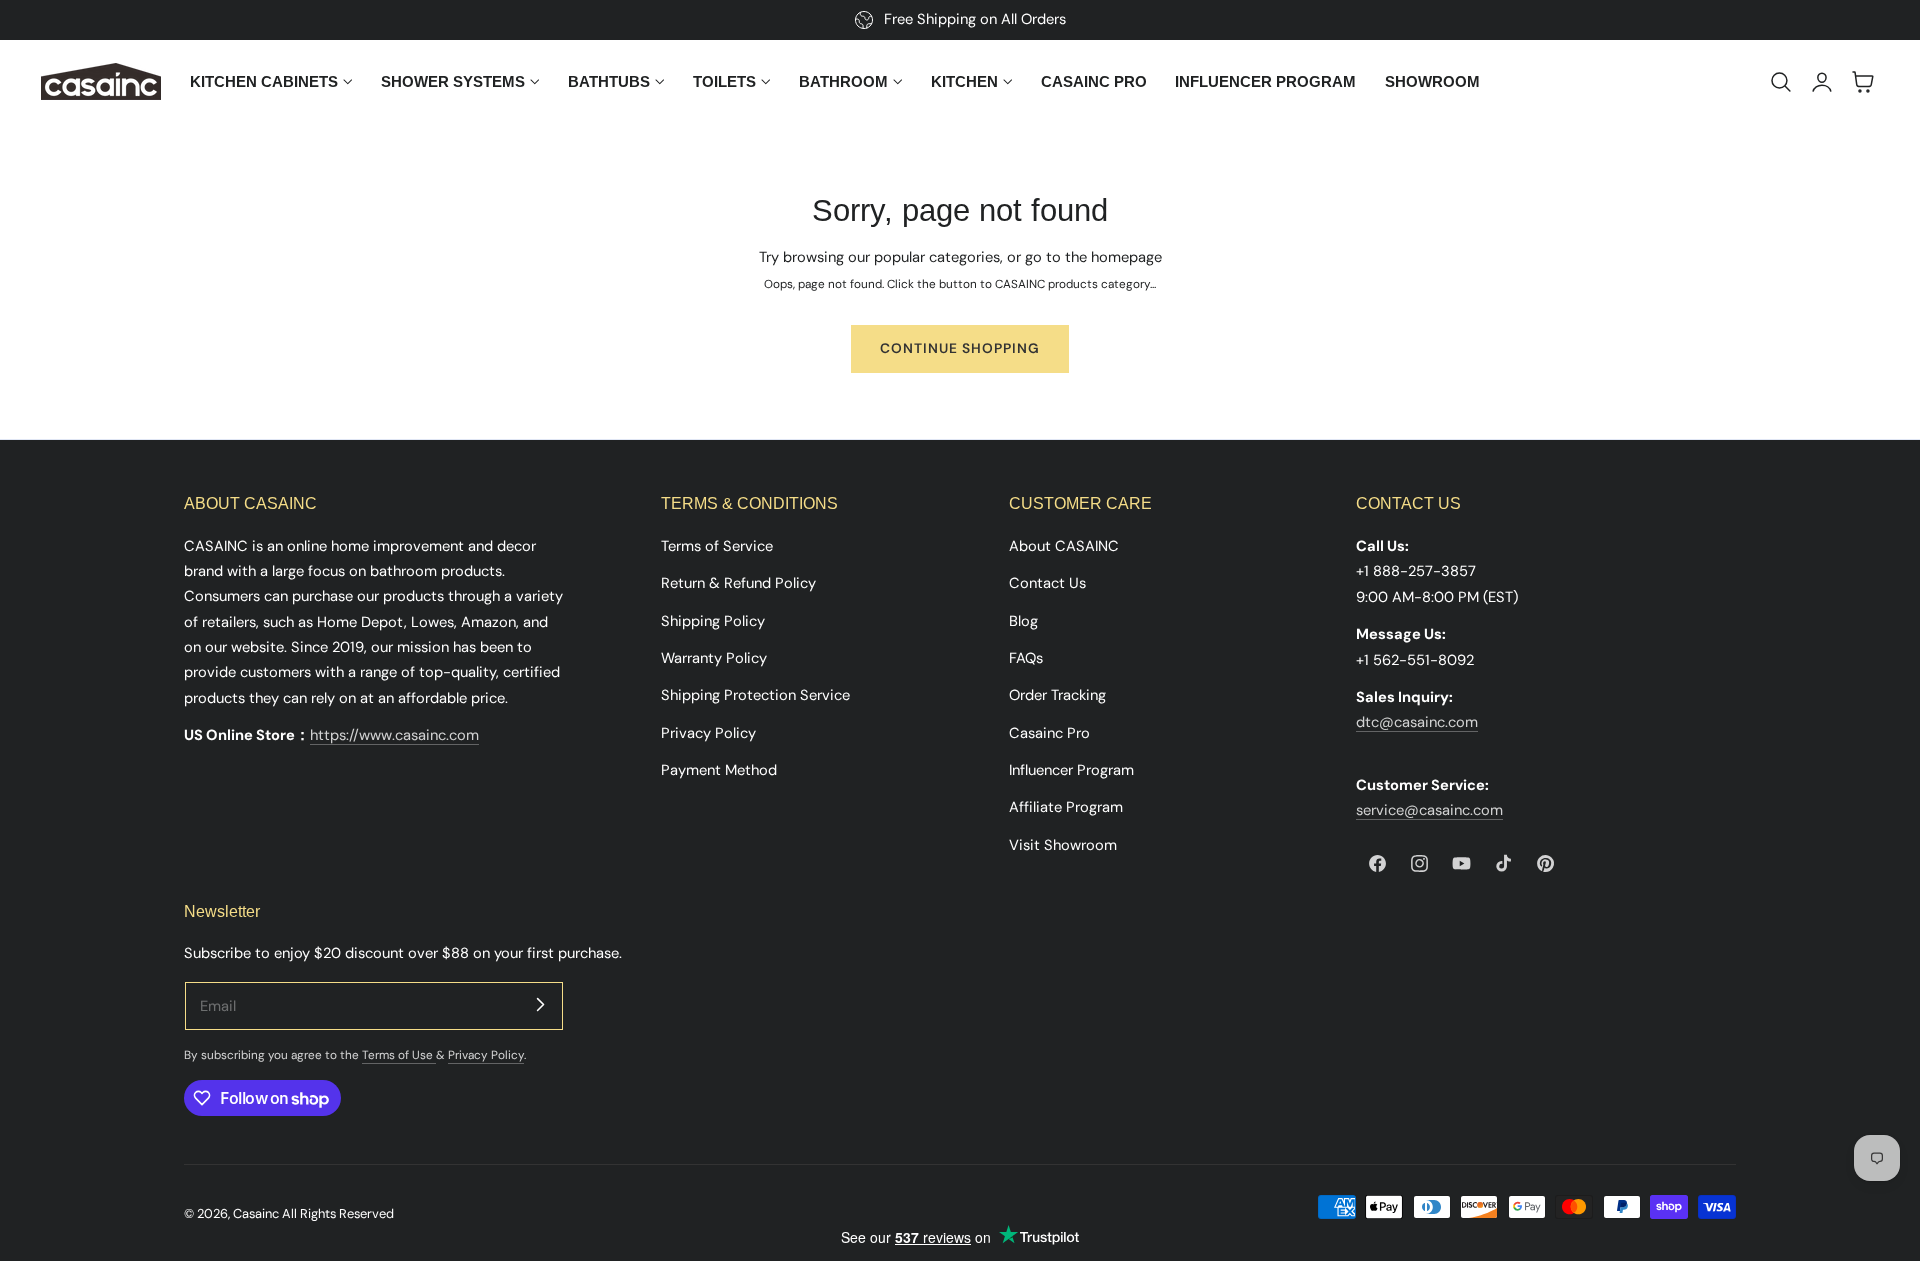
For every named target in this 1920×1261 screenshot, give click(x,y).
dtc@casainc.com (1417, 722)
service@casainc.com (1429, 810)
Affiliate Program (1066, 807)
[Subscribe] (540, 1005)
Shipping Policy (713, 620)
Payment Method (719, 769)
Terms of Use (399, 1055)
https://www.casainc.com (394, 735)
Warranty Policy (714, 657)
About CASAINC (1064, 546)
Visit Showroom (1063, 844)
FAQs (1026, 657)
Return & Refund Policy (738, 583)
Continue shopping (960, 348)
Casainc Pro (1049, 732)
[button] (1781, 82)
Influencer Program (1071, 769)
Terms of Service (717, 546)
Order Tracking (1057, 695)
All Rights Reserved (338, 1213)
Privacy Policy (708, 732)
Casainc (256, 1213)
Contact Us (1047, 583)
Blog (1023, 620)
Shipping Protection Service (755, 695)
